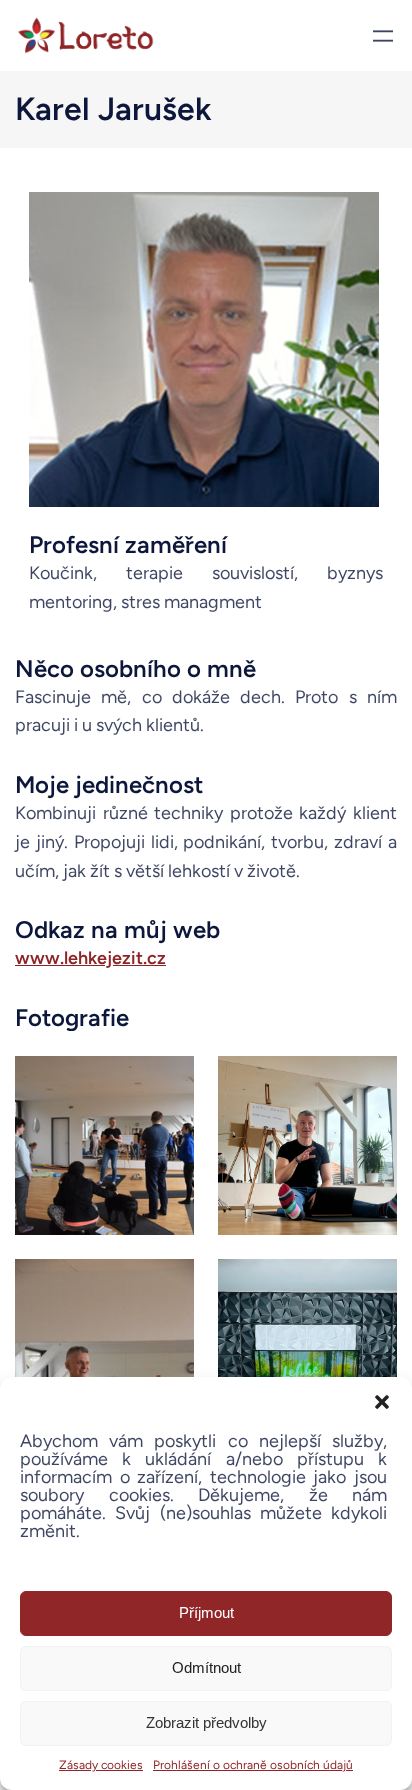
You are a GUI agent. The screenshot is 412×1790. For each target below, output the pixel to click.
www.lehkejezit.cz (90, 958)
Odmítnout (206, 1667)
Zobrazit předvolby (206, 1722)
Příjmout (206, 1612)
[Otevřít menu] (383, 36)
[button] (382, 1402)
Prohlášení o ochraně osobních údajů (253, 1765)
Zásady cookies (101, 1765)
